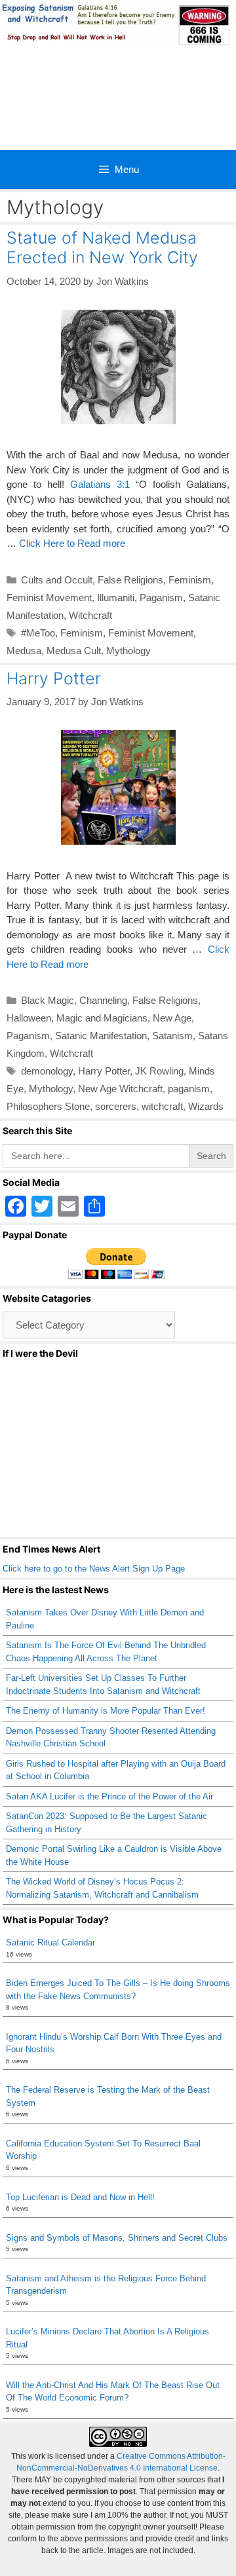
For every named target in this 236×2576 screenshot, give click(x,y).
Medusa (24, 651)
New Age (172, 1018)
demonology (47, 1071)
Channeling (103, 1000)
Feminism (190, 580)
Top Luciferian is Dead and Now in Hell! (80, 2197)
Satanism (172, 1036)
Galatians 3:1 (100, 484)
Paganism (161, 598)
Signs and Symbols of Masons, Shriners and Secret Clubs (117, 2238)
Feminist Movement (49, 598)
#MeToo (38, 633)
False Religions (130, 580)
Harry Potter (54, 678)
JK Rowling (159, 1071)
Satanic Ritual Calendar (50, 1942)
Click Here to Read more (72, 543)
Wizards (206, 1106)
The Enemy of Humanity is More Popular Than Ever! (106, 1711)
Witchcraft (90, 615)
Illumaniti (116, 598)
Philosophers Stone (48, 1106)
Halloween (29, 1018)
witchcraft (162, 1106)
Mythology (128, 651)
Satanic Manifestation (101, 1036)
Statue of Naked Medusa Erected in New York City (102, 248)
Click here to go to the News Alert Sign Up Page (94, 1569)
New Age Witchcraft (120, 1089)
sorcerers (116, 1106)
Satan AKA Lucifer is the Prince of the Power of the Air (109, 1796)
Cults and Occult (57, 580)
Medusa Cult (74, 651)
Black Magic (48, 1000)
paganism (189, 1089)
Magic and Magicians (102, 1018)
